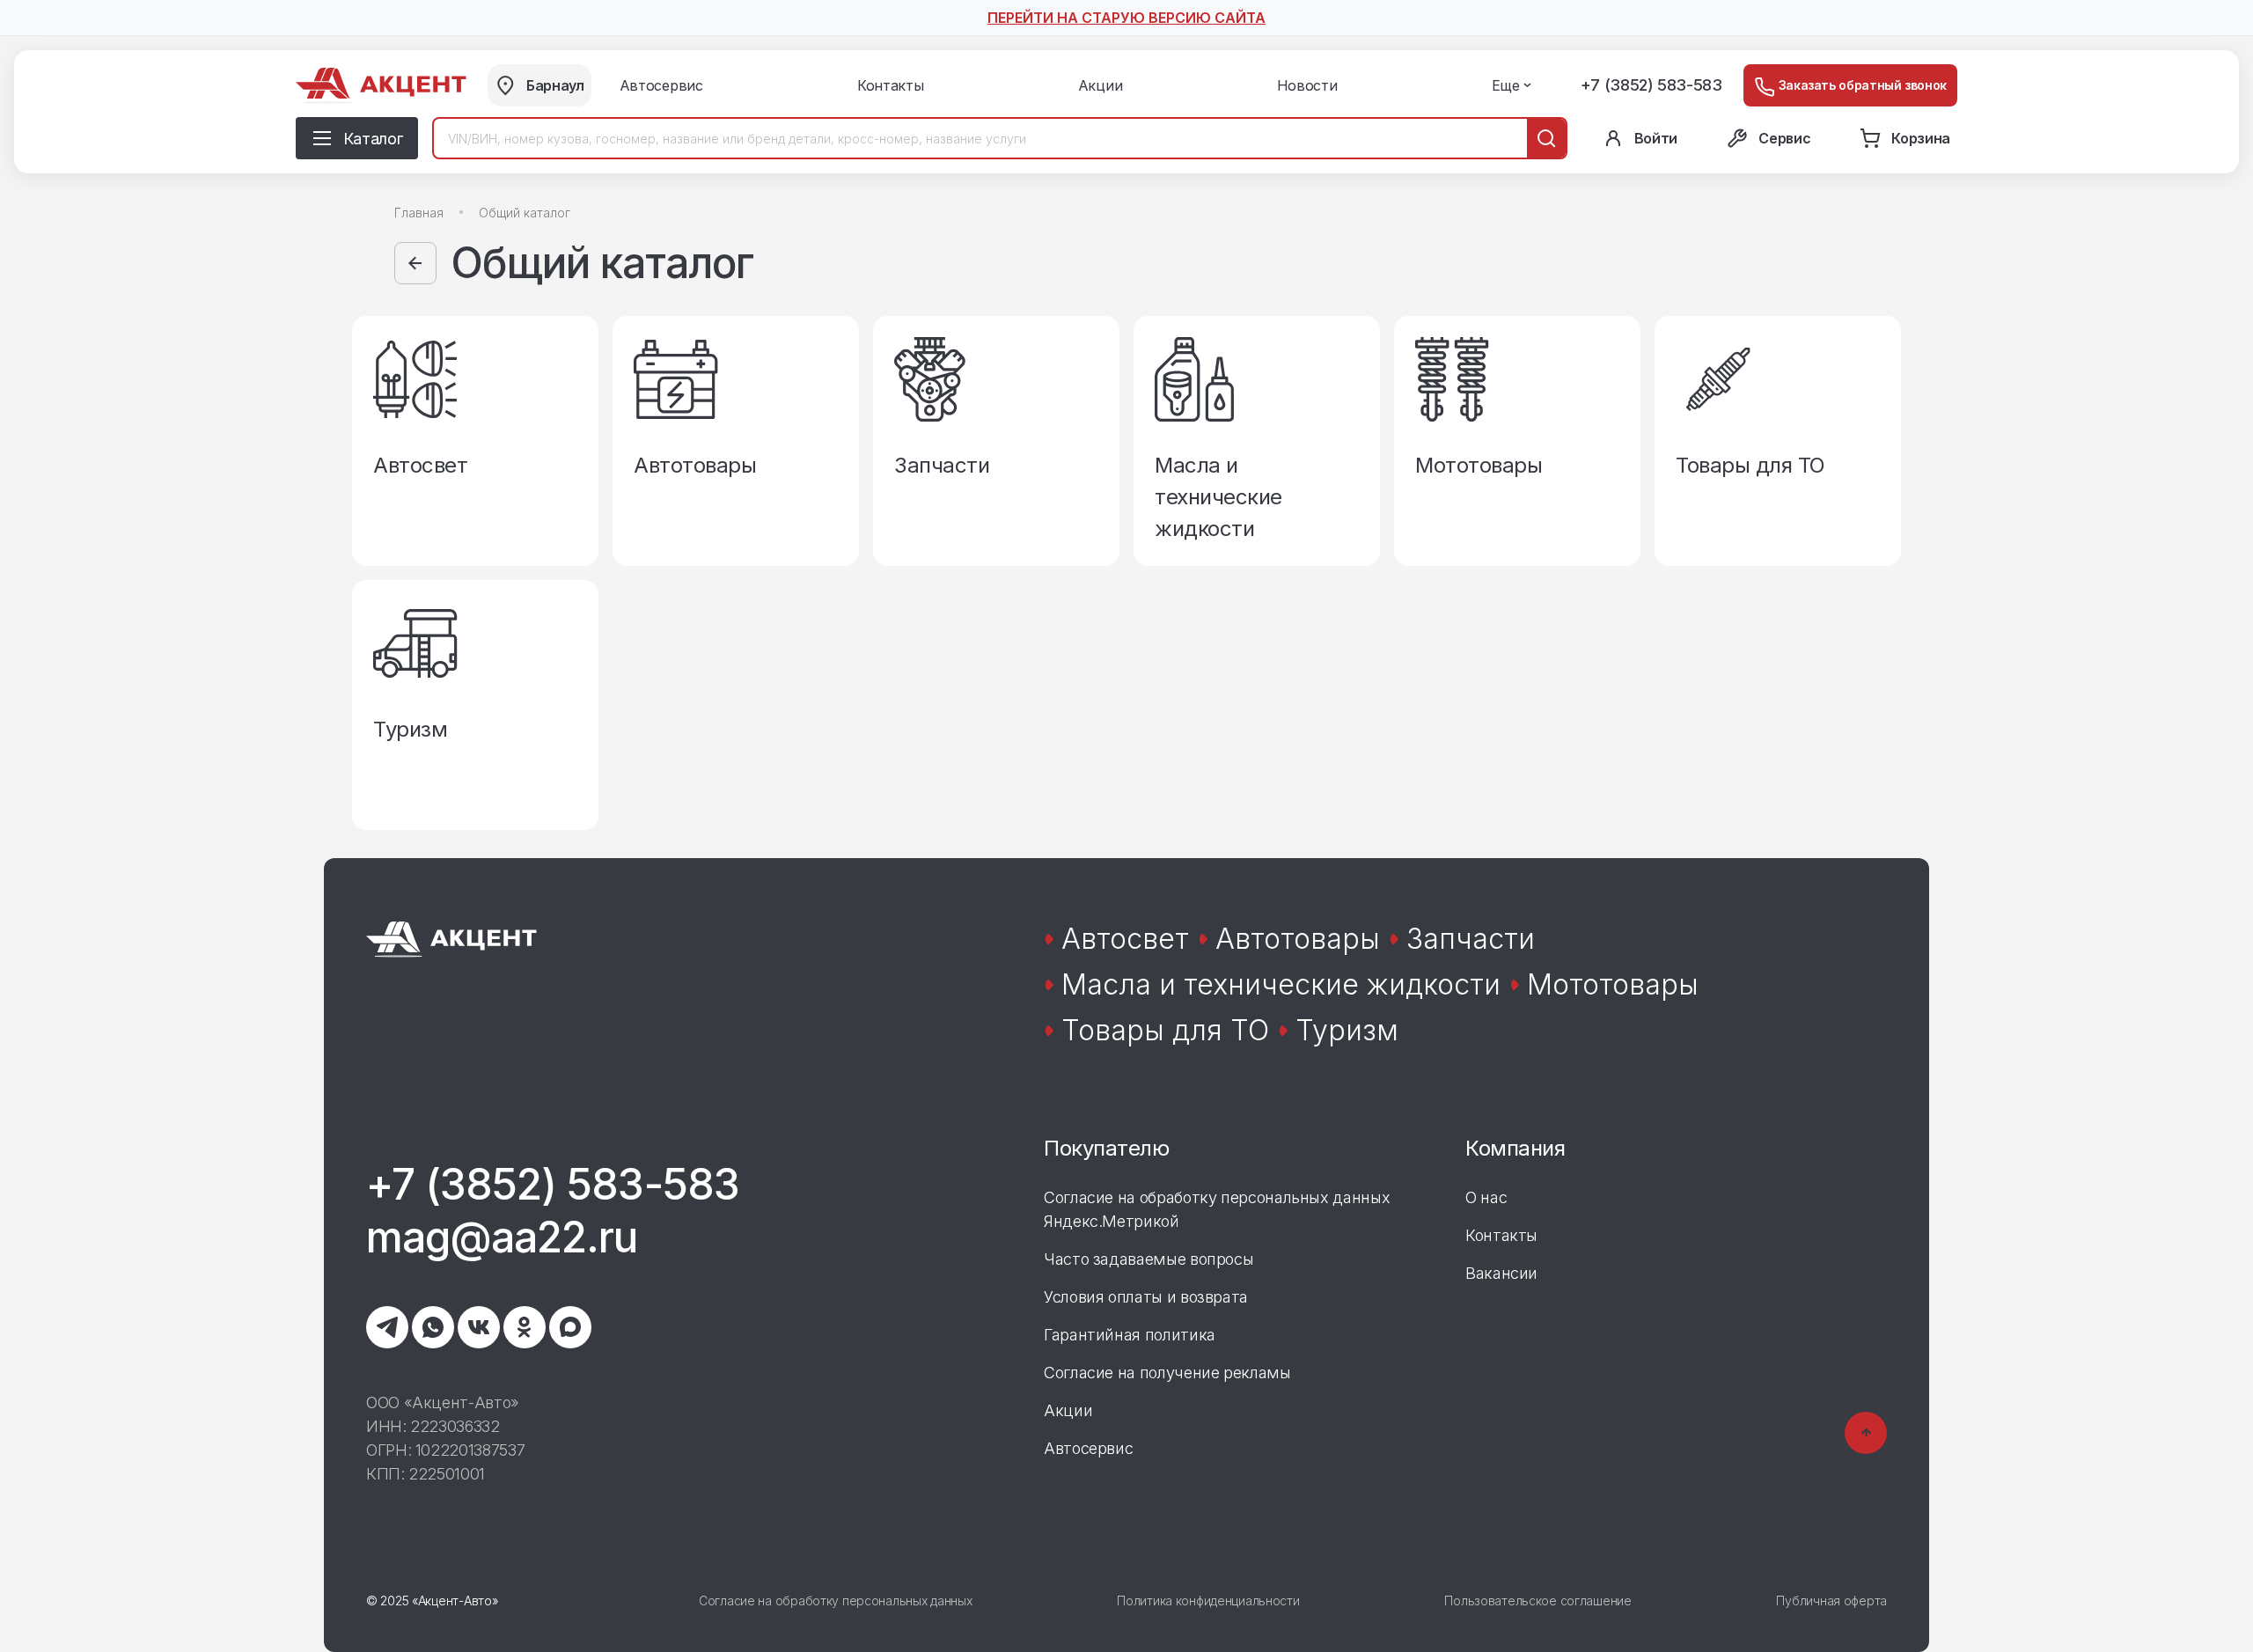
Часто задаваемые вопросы (1149, 1259)
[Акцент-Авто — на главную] (381, 86)
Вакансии (1501, 1273)
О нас (1486, 1197)
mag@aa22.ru (502, 1237)
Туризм (1347, 1030)
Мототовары (1613, 984)
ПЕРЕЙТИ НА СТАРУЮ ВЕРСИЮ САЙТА (1126, 18)
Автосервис (1088, 1448)
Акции (1068, 1410)
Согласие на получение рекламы (1167, 1373)
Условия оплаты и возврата (1146, 1297)
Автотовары (1298, 939)
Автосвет (1125, 939)
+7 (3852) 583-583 (1651, 85)
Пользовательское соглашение (1537, 1601)
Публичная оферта (1831, 1601)
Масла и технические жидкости (1281, 984)
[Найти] (1546, 138)
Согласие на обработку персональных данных (836, 1601)
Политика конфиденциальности (1208, 1601)
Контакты (1501, 1235)
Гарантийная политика (1130, 1335)
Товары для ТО (1165, 1030)
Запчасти (1471, 939)
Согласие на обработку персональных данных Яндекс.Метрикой (1217, 1209)
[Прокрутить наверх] (1866, 1433)
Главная (419, 213)
